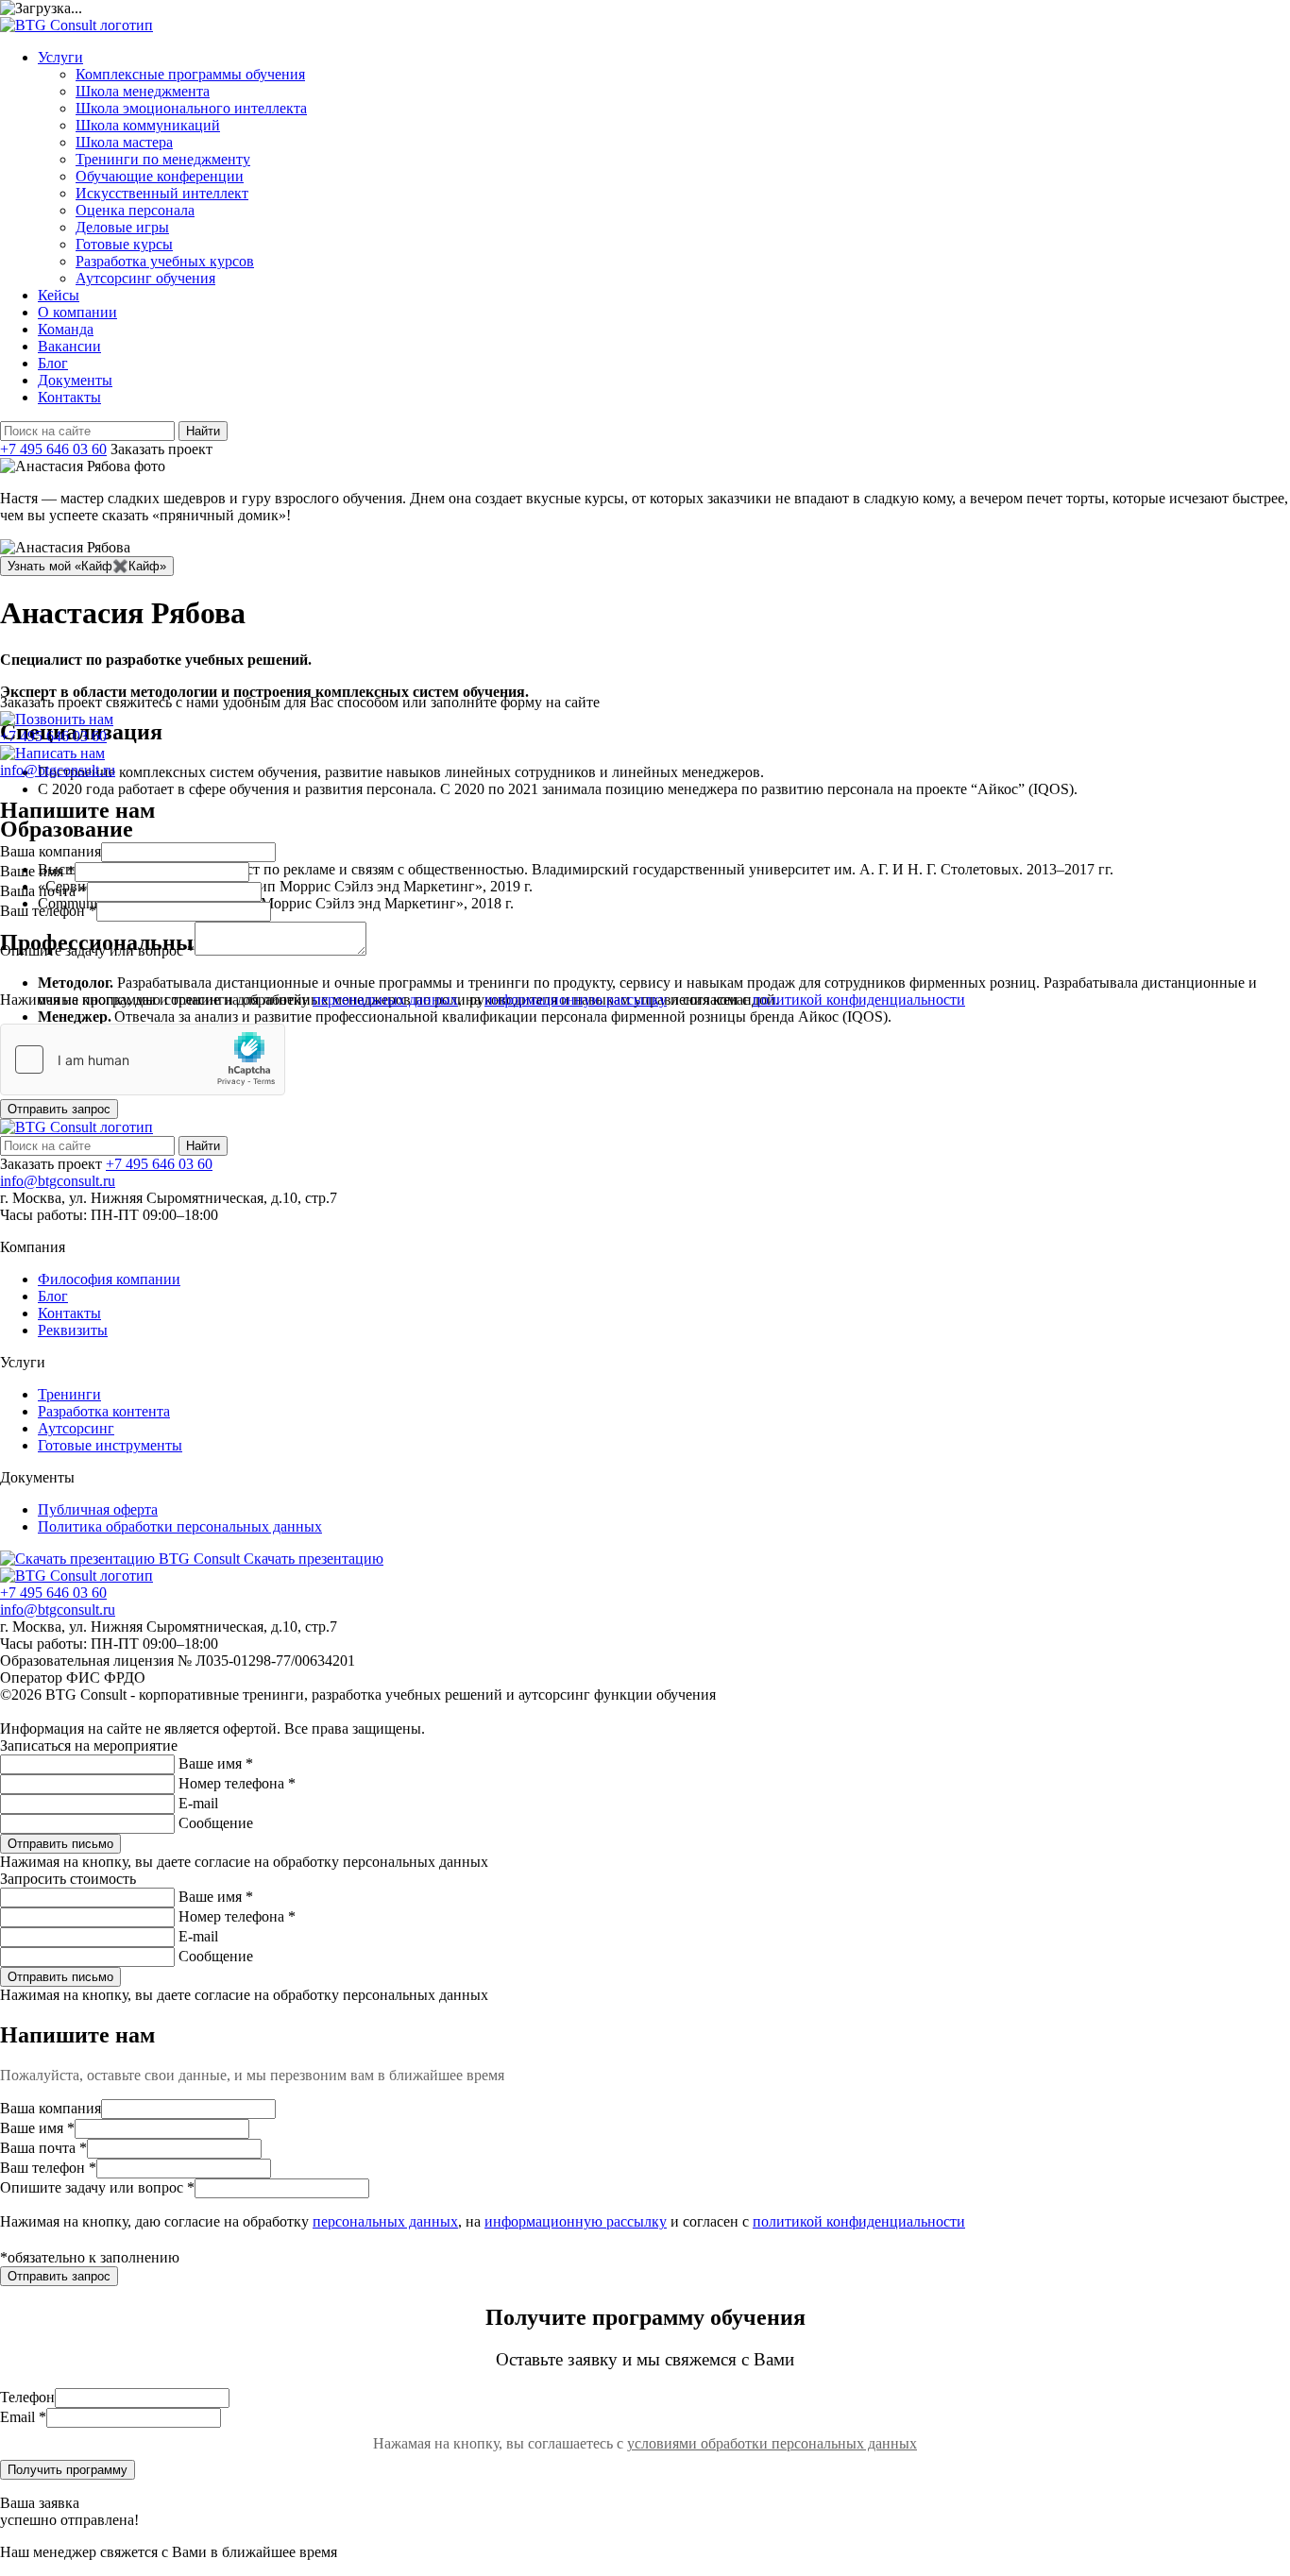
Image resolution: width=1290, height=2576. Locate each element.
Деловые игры (122, 227)
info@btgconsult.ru (58, 1181)
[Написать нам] (52, 753)
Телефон (27, 2397)
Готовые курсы (124, 244)
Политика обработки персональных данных (180, 1526)
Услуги (60, 57)
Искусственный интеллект (162, 193)
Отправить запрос (59, 1109)
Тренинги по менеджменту (163, 159)
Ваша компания (51, 851)
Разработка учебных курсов (165, 261)
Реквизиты (73, 1330)
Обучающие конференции (160, 176)
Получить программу (68, 2470)
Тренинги (69, 1394)
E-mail (198, 1803)
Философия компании (109, 1279)
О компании (77, 312)
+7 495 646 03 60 (53, 449)
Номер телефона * (237, 1783)
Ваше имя (37, 871)
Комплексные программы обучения (190, 74)
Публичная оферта (98, 1509)
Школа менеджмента (143, 91)
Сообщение (216, 1823)
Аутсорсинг (76, 1428)
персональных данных (385, 1000)
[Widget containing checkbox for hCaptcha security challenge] (143, 1059)
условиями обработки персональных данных (772, 2443)
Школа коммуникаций (148, 125)
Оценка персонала (135, 210)
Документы (75, 380)
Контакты (69, 397)
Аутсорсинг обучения (145, 278)
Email (23, 2417)
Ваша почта (43, 891)
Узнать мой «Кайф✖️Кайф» (87, 566)
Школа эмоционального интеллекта (191, 108)
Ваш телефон (48, 911)
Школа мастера (124, 142)
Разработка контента (104, 1411)
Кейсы (59, 295)
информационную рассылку (576, 1000)
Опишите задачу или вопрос (97, 950)
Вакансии (69, 346)
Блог (53, 363)
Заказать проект (161, 449)
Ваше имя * (216, 1763)
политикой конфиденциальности (859, 1000)
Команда (66, 329)
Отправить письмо (60, 1844)
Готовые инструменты (110, 1445)
